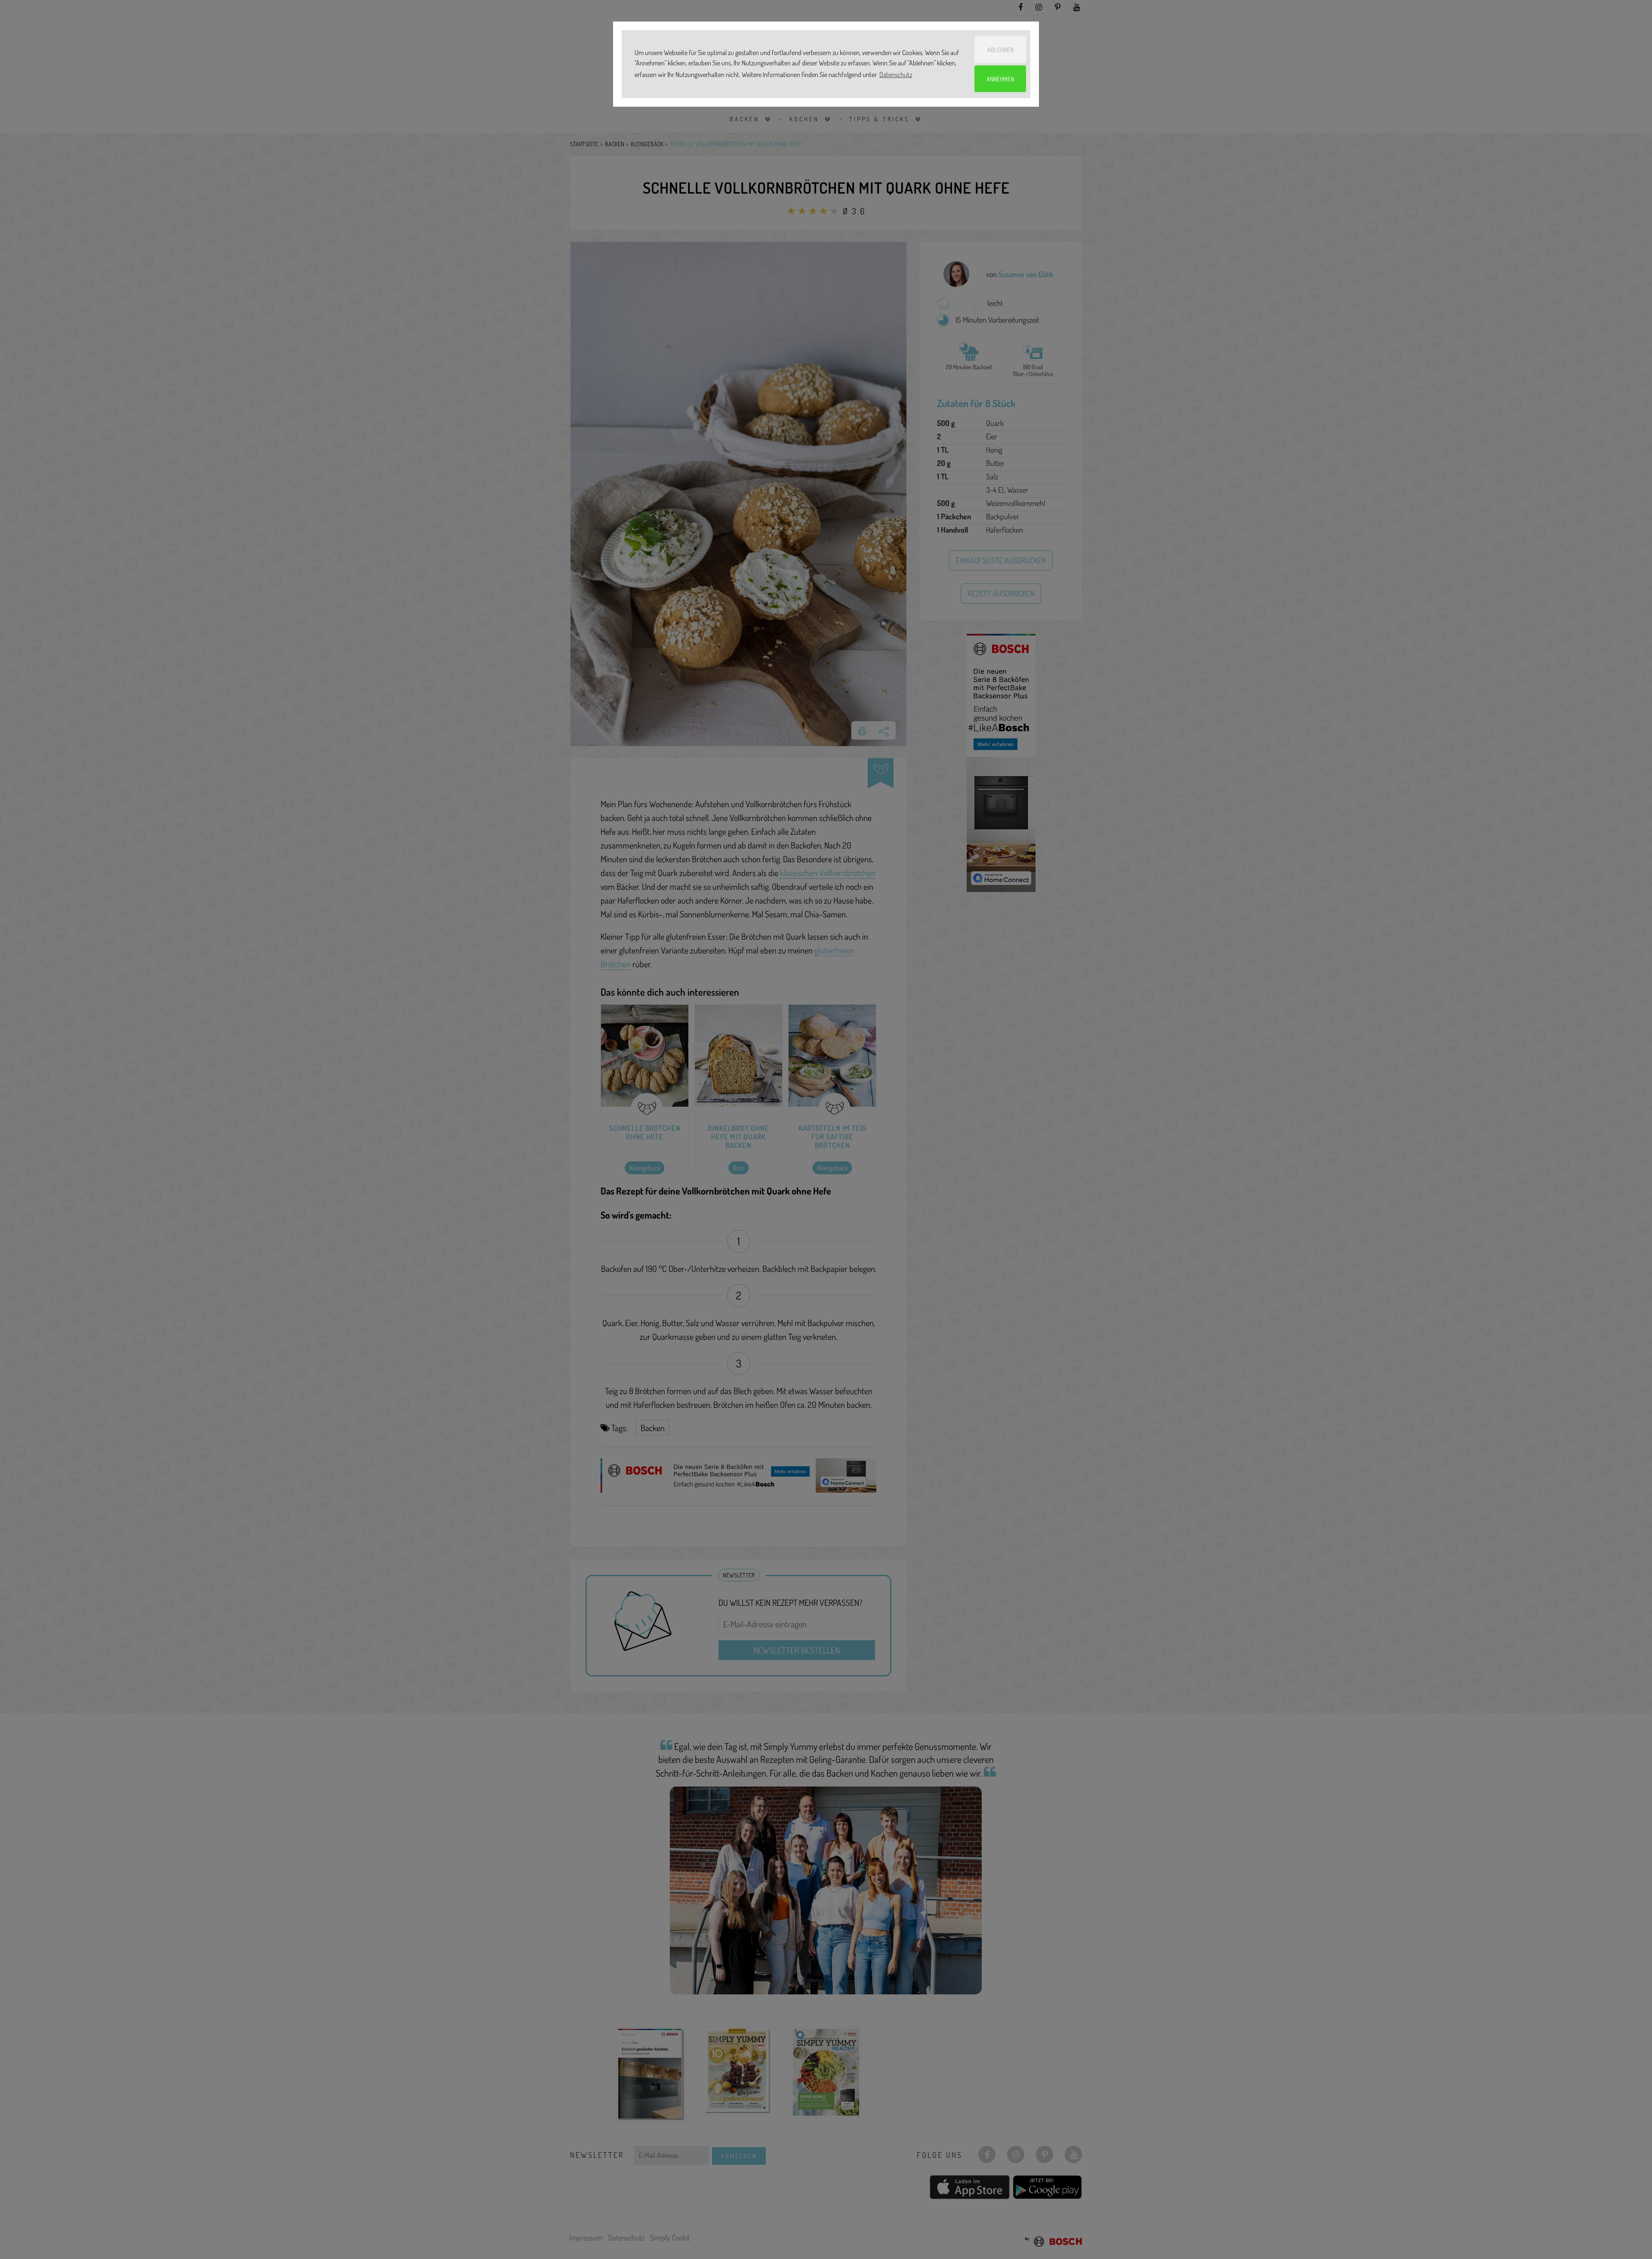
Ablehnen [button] (1000, 49)
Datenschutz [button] (896, 74)
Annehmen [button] (1000, 79)
